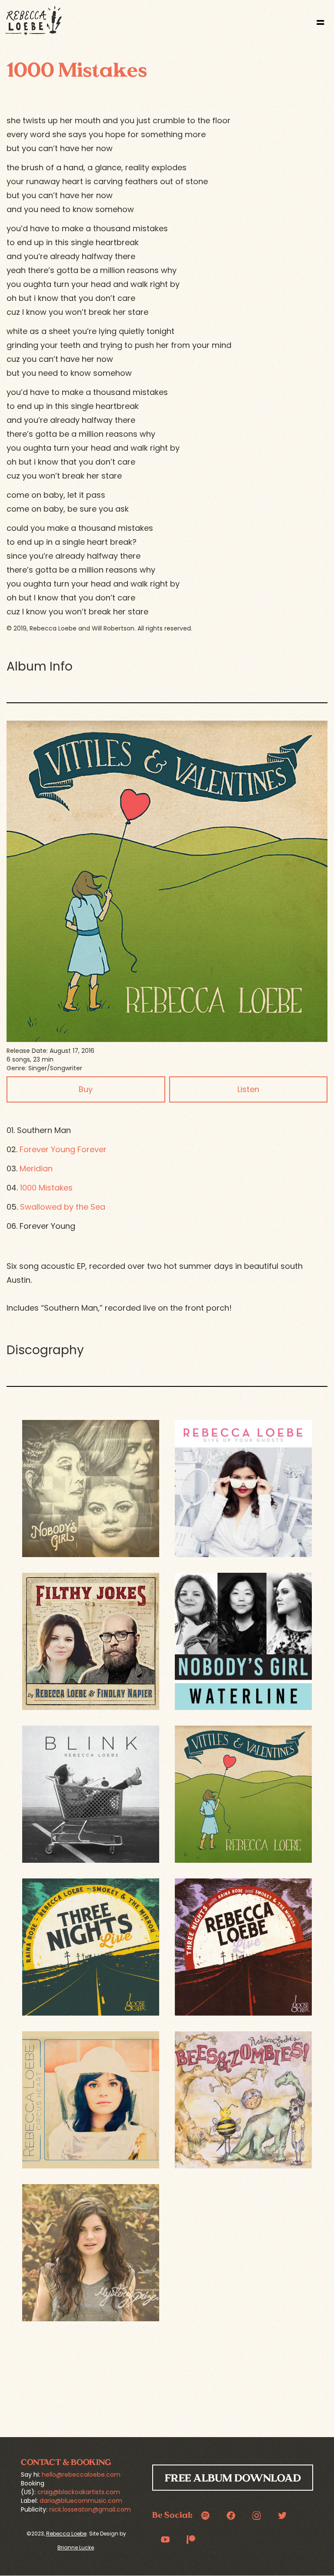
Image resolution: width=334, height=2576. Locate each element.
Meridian (36, 1168)
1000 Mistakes (46, 1188)
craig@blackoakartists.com (79, 2492)
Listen (248, 1089)
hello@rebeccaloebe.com (81, 2475)
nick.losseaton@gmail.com (90, 2509)
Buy (86, 1089)
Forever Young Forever (63, 1149)
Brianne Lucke (76, 2547)
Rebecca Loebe (66, 2534)
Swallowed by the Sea (63, 1207)
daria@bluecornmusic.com (81, 2501)
